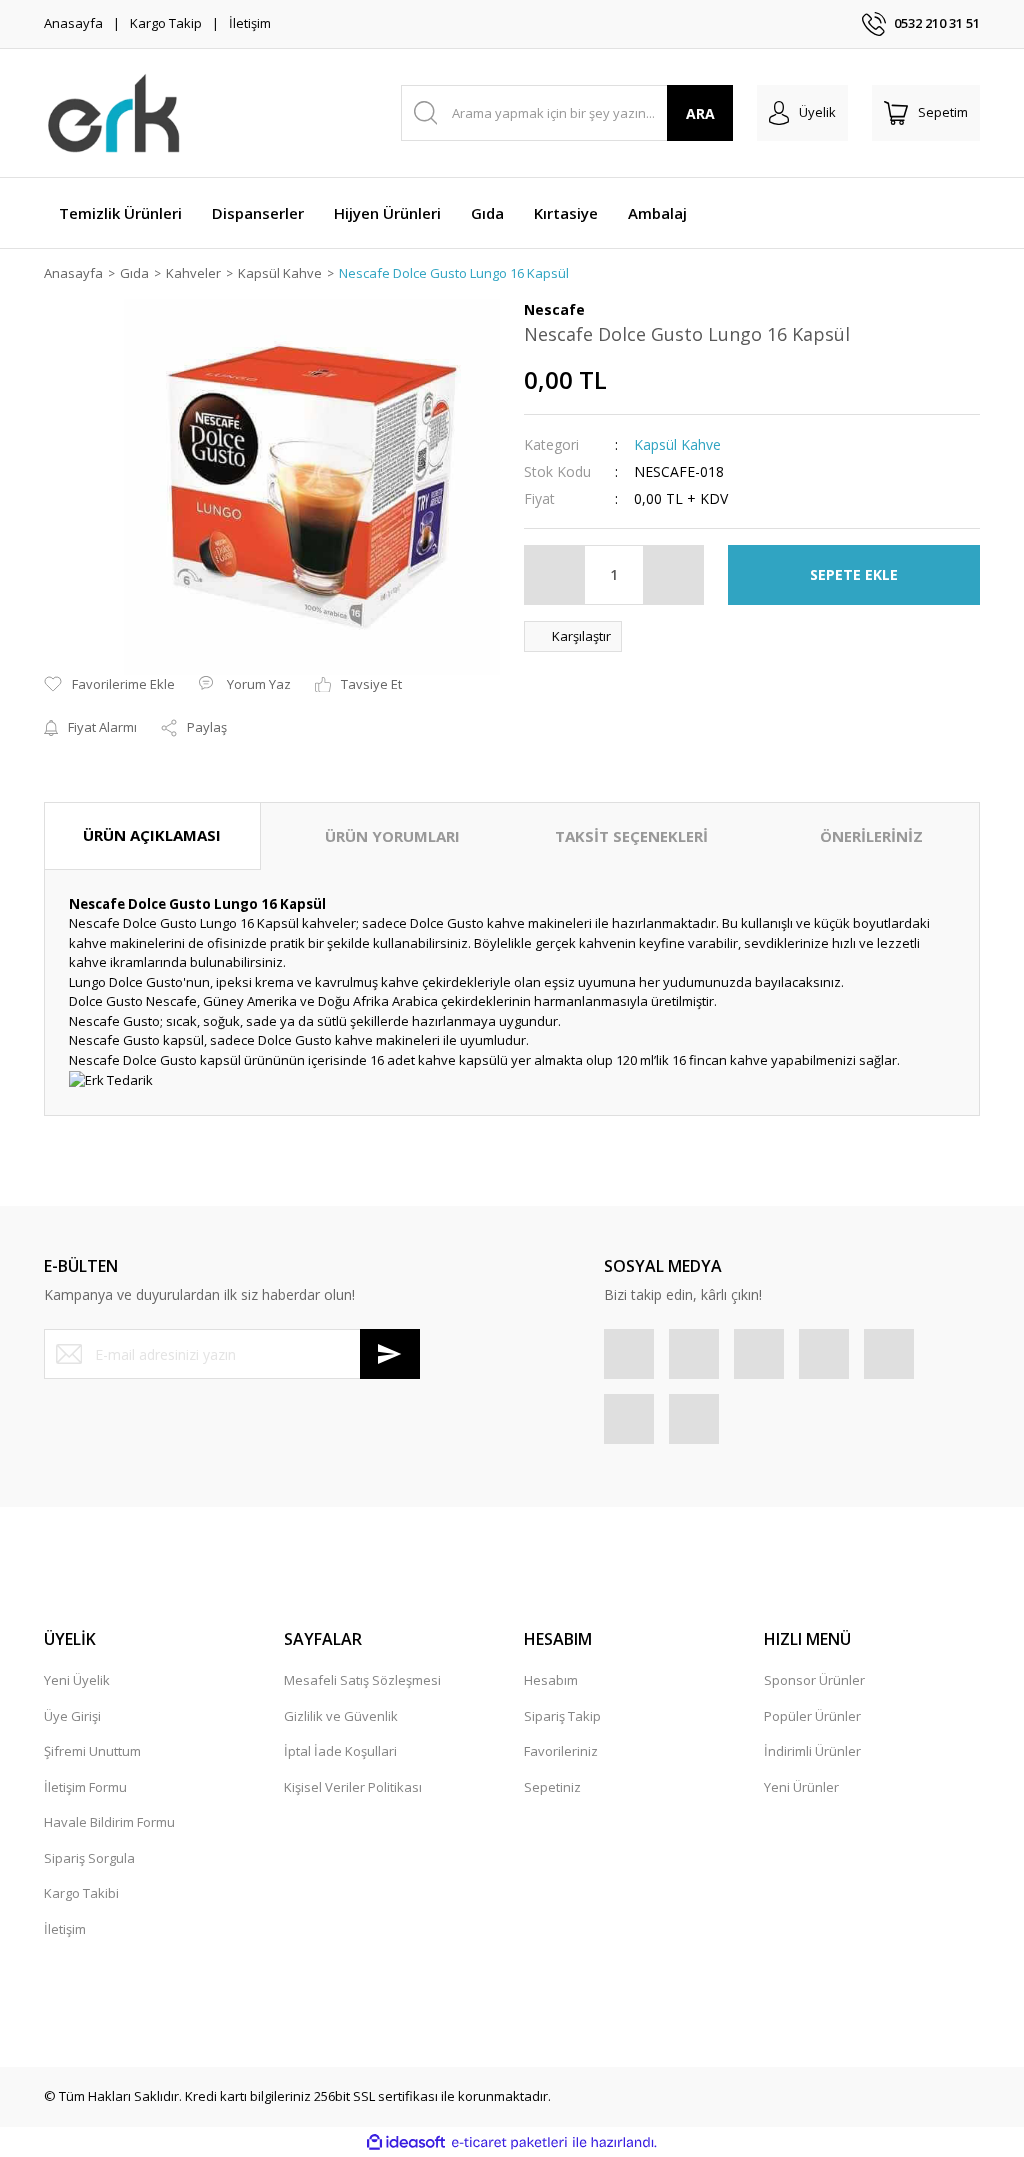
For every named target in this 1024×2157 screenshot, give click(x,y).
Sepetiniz (552, 1787)
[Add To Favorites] (109, 685)
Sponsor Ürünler (814, 1680)
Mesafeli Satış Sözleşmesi (362, 1680)
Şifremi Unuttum (92, 1751)
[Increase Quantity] (673, 575)
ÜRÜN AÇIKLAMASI (152, 835)
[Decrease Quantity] (555, 575)
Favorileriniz (561, 1751)
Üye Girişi (72, 1716)
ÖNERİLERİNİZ (871, 836)
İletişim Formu (85, 1787)
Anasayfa (73, 23)
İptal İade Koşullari (340, 1751)
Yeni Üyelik (77, 1680)
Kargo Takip (166, 23)
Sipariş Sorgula (89, 1858)
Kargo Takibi (81, 1893)
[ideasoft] (406, 2143)
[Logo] (114, 113)
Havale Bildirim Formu (109, 1822)
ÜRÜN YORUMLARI (392, 836)
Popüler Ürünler (812, 1716)
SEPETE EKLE (854, 574)
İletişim (250, 23)
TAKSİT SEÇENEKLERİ (631, 836)
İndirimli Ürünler (812, 1751)
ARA (700, 113)
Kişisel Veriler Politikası (353, 1787)
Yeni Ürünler (801, 1787)
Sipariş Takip (562, 1716)
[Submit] (390, 1354)
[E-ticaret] (509, 2143)
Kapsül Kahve (677, 444)
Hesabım (551, 1680)
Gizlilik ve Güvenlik (341, 1716)
